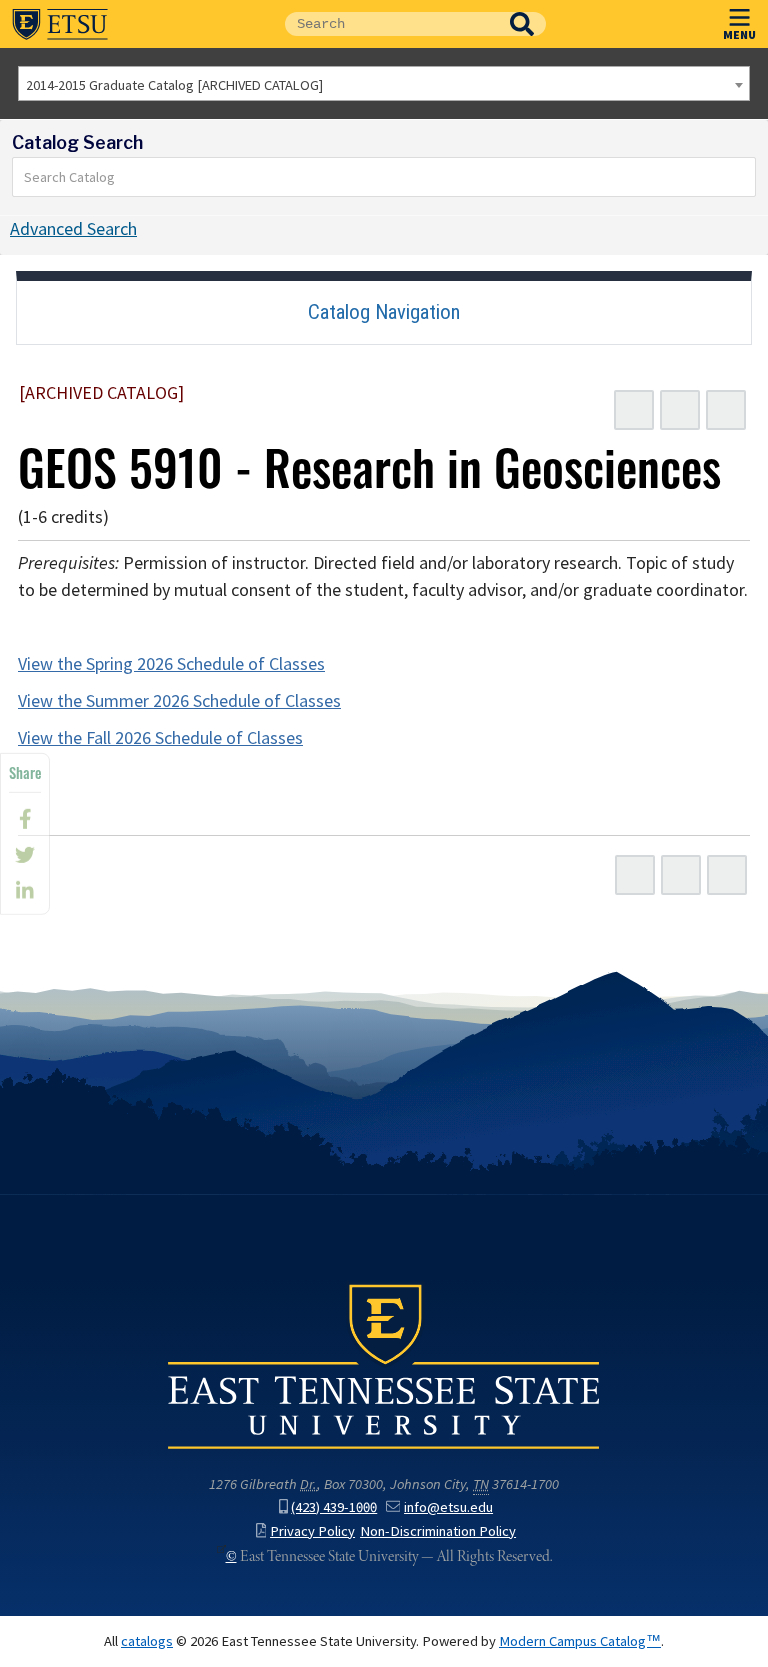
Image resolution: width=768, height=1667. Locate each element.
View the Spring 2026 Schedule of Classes (171, 664)
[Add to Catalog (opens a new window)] (634, 410)
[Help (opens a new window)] (726, 410)
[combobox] (384, 83)
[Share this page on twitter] (25, 855)
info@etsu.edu (448, 1507)
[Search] (741, 177)
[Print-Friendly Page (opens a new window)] (680, 410)
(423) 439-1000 (334, 1507)
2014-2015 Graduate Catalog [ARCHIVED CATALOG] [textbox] (174, 85)
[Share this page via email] (25, 891)
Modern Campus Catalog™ (580, 1641)
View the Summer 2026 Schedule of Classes (179, 701)
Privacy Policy (312, 1531)
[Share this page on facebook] (25, 819)
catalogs (147, 1641)
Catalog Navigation (384, 312)
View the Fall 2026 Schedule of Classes (160, 738)
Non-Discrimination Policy (438, 1531)
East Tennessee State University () (60, 24)
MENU (739, 34)
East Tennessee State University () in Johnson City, (384, 1365)
